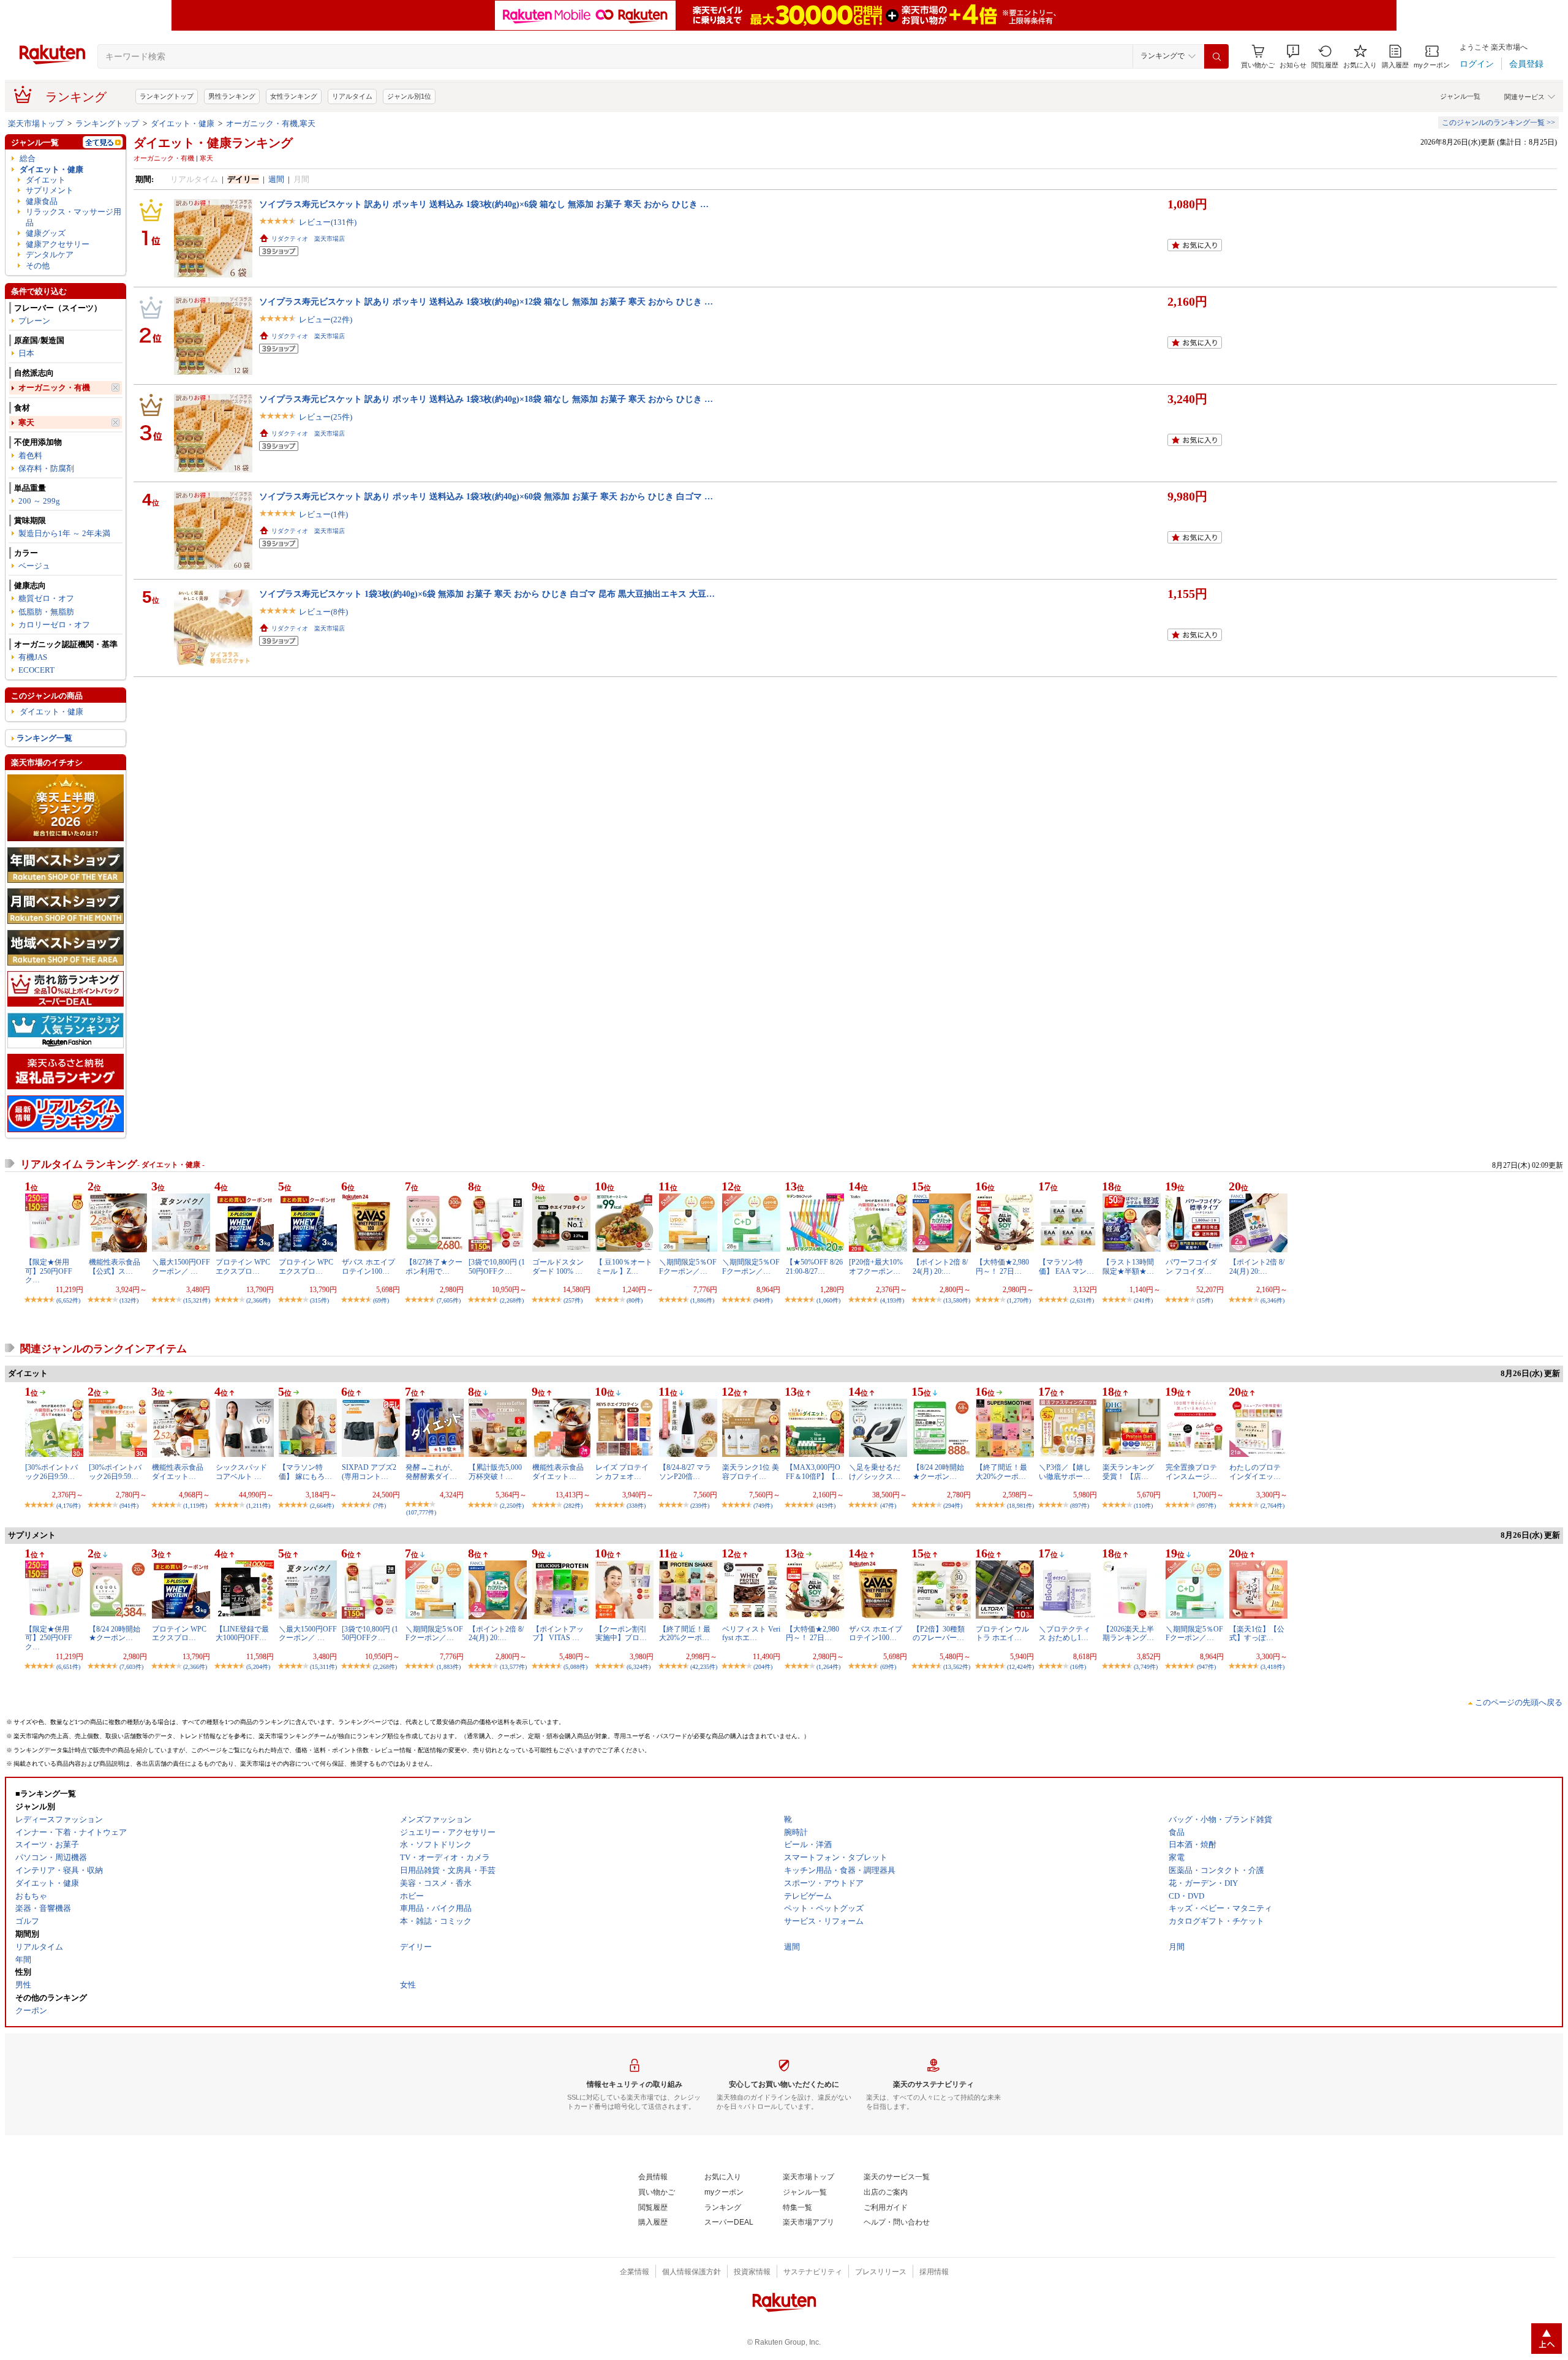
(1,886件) (702, 1300)
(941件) (129, 1506)
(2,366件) (258, 1300)
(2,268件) (512, 1300)
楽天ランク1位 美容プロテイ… (751, 1472)
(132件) (129, 1300)
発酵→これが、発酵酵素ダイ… (431, 1472)
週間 (276, 179)
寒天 (26, 422)
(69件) (381, 1300)
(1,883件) (449, 1667)
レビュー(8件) (323, 612)
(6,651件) (68, 1667)
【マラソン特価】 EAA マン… (1066, 1266)
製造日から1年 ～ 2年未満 (64, 533)
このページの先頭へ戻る (1519, 1702)
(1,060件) (828, 1300)
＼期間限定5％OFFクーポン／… (688, 1266)
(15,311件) (323, 1667)
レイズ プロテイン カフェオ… (622, 1472)
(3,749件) (1146, 1667)
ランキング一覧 (44, 738)
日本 (26, 353)
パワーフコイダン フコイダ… (1191, 1266)
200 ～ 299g (39, 501)
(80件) (635, 1300)
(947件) (1206, 1667)
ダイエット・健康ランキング (213, 143)
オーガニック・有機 (54, 388)
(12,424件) (1020, 1667)
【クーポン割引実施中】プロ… (621, 1633)
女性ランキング (294, 96)
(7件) (379, 1506)
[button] (1293, 57)
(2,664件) (322, 1506)
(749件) (763, 1506)
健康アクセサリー (58, 244)
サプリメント (50, 190)
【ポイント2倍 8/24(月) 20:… (940, 1266)
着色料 (30, 456)
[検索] (1216, 56)
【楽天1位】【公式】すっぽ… (1257, 1633)
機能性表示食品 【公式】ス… (115, 1266)
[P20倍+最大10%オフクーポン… (876, 1266)
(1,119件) (195, 1506)
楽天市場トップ (36, 123)
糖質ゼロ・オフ (46, 598)
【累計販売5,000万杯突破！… (495, 1472)
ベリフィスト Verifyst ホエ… (751, 1633)
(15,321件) (197, 1300)
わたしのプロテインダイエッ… (1255, 1472)
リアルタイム (352, 96)
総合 (28, 158)
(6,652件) (68, 1300)
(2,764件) (1272, 1506)
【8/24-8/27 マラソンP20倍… (685, 1472)
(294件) (953, 1506)
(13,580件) (957, 1300)
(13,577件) (513, 1667)
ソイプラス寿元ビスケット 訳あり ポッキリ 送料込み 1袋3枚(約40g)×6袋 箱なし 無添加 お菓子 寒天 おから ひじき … (484, 204)
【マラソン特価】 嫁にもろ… (305, 1472)
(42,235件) (704, 1667)
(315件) (319, 1300)
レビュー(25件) (326, 417)
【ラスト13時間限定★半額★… (1128, 1266)
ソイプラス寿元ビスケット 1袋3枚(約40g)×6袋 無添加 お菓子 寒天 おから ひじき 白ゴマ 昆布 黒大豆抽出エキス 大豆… (487, 594)
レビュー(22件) (326, 320)
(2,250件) (512, 1506)
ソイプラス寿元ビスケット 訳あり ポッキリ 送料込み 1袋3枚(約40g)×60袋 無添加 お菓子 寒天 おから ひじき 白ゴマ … (486, 496)
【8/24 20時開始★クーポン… (938, 1472)
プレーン (34, 321)
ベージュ (34, 566)
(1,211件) (258, 1506)
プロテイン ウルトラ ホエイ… (1002, 1633)
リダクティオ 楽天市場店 (308, 239)
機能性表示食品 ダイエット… (178, 1472)
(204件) (763, 1667)
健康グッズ (46, 233)
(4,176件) (68, 1506)
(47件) (888, 1506)
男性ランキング (232, 96)
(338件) (636, 1506)
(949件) (763, 1300)
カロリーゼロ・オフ (54, 625)
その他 (38, 266)
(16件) (1078, 1667)
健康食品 (42, 201)
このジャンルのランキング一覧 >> (1498, 123)
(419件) (826, 1506)
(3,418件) (1272, 1667)
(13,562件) (957, 1667)
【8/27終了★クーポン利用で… (434, 1266)
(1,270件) (1019, 1300)
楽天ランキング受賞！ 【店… (1128, 1472)
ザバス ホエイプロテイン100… (368, 1266)
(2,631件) (1082, 1300)
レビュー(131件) (328, 222)
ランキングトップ (167, 96)
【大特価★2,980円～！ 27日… (1002, 1266)
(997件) (1206, 1506)
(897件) (1080, 1506)
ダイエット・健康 (183, 123)
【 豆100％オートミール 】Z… (624, 1266)
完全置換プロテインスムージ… (1191, 1472)
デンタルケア (50, 255)
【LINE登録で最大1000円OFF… (242, 1633)
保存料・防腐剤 (46, 468)
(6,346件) (1272, 1300)
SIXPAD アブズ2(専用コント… (369, 1472)
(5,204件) (258, 1667)
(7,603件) (131, 1667)
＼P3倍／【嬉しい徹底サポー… (1065, 1472)
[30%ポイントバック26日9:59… (51, 1472)
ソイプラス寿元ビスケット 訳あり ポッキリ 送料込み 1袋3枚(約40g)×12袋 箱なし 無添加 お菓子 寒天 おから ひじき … (486, 301)
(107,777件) (421, 1512)
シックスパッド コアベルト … (241, 1472)
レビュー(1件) (323, 514)
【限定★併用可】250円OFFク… (49, 1271)
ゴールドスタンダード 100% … (558, 1266)
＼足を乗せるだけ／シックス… (875, 1472)
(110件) (1143, 1506)
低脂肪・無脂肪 (46, 612)
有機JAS (33, 657)
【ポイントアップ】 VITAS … (558, 1633)
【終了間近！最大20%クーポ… (1001, 1472)
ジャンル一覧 (1460, 96)
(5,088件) (575, 1667)
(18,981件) (1020, 1506)
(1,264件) (828, 1667)
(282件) (573, 1506)
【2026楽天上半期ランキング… (1128, 1633)
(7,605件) (449, 1300)
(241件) (1143, 1300)
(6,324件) (639, 1667)
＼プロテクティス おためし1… (1065, 1633)
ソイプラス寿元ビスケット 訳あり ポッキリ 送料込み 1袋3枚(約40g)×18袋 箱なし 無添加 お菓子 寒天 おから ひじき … (486, 399)
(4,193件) (892, 1300)
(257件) (573, 1300)
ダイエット (46, 180)
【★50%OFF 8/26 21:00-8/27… (814, 1266)
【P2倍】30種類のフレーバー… (939, 1633)
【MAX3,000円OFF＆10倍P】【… (814, 1472)
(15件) (1205, 1300)
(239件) (700, 1506)
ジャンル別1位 (409, 96)
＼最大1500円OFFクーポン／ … (181, 1266)
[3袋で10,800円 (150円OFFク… (497, 1266)
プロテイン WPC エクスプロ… (243, 1266)
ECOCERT (36, 670)
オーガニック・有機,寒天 (271, 123)
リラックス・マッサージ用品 (73, 217)
